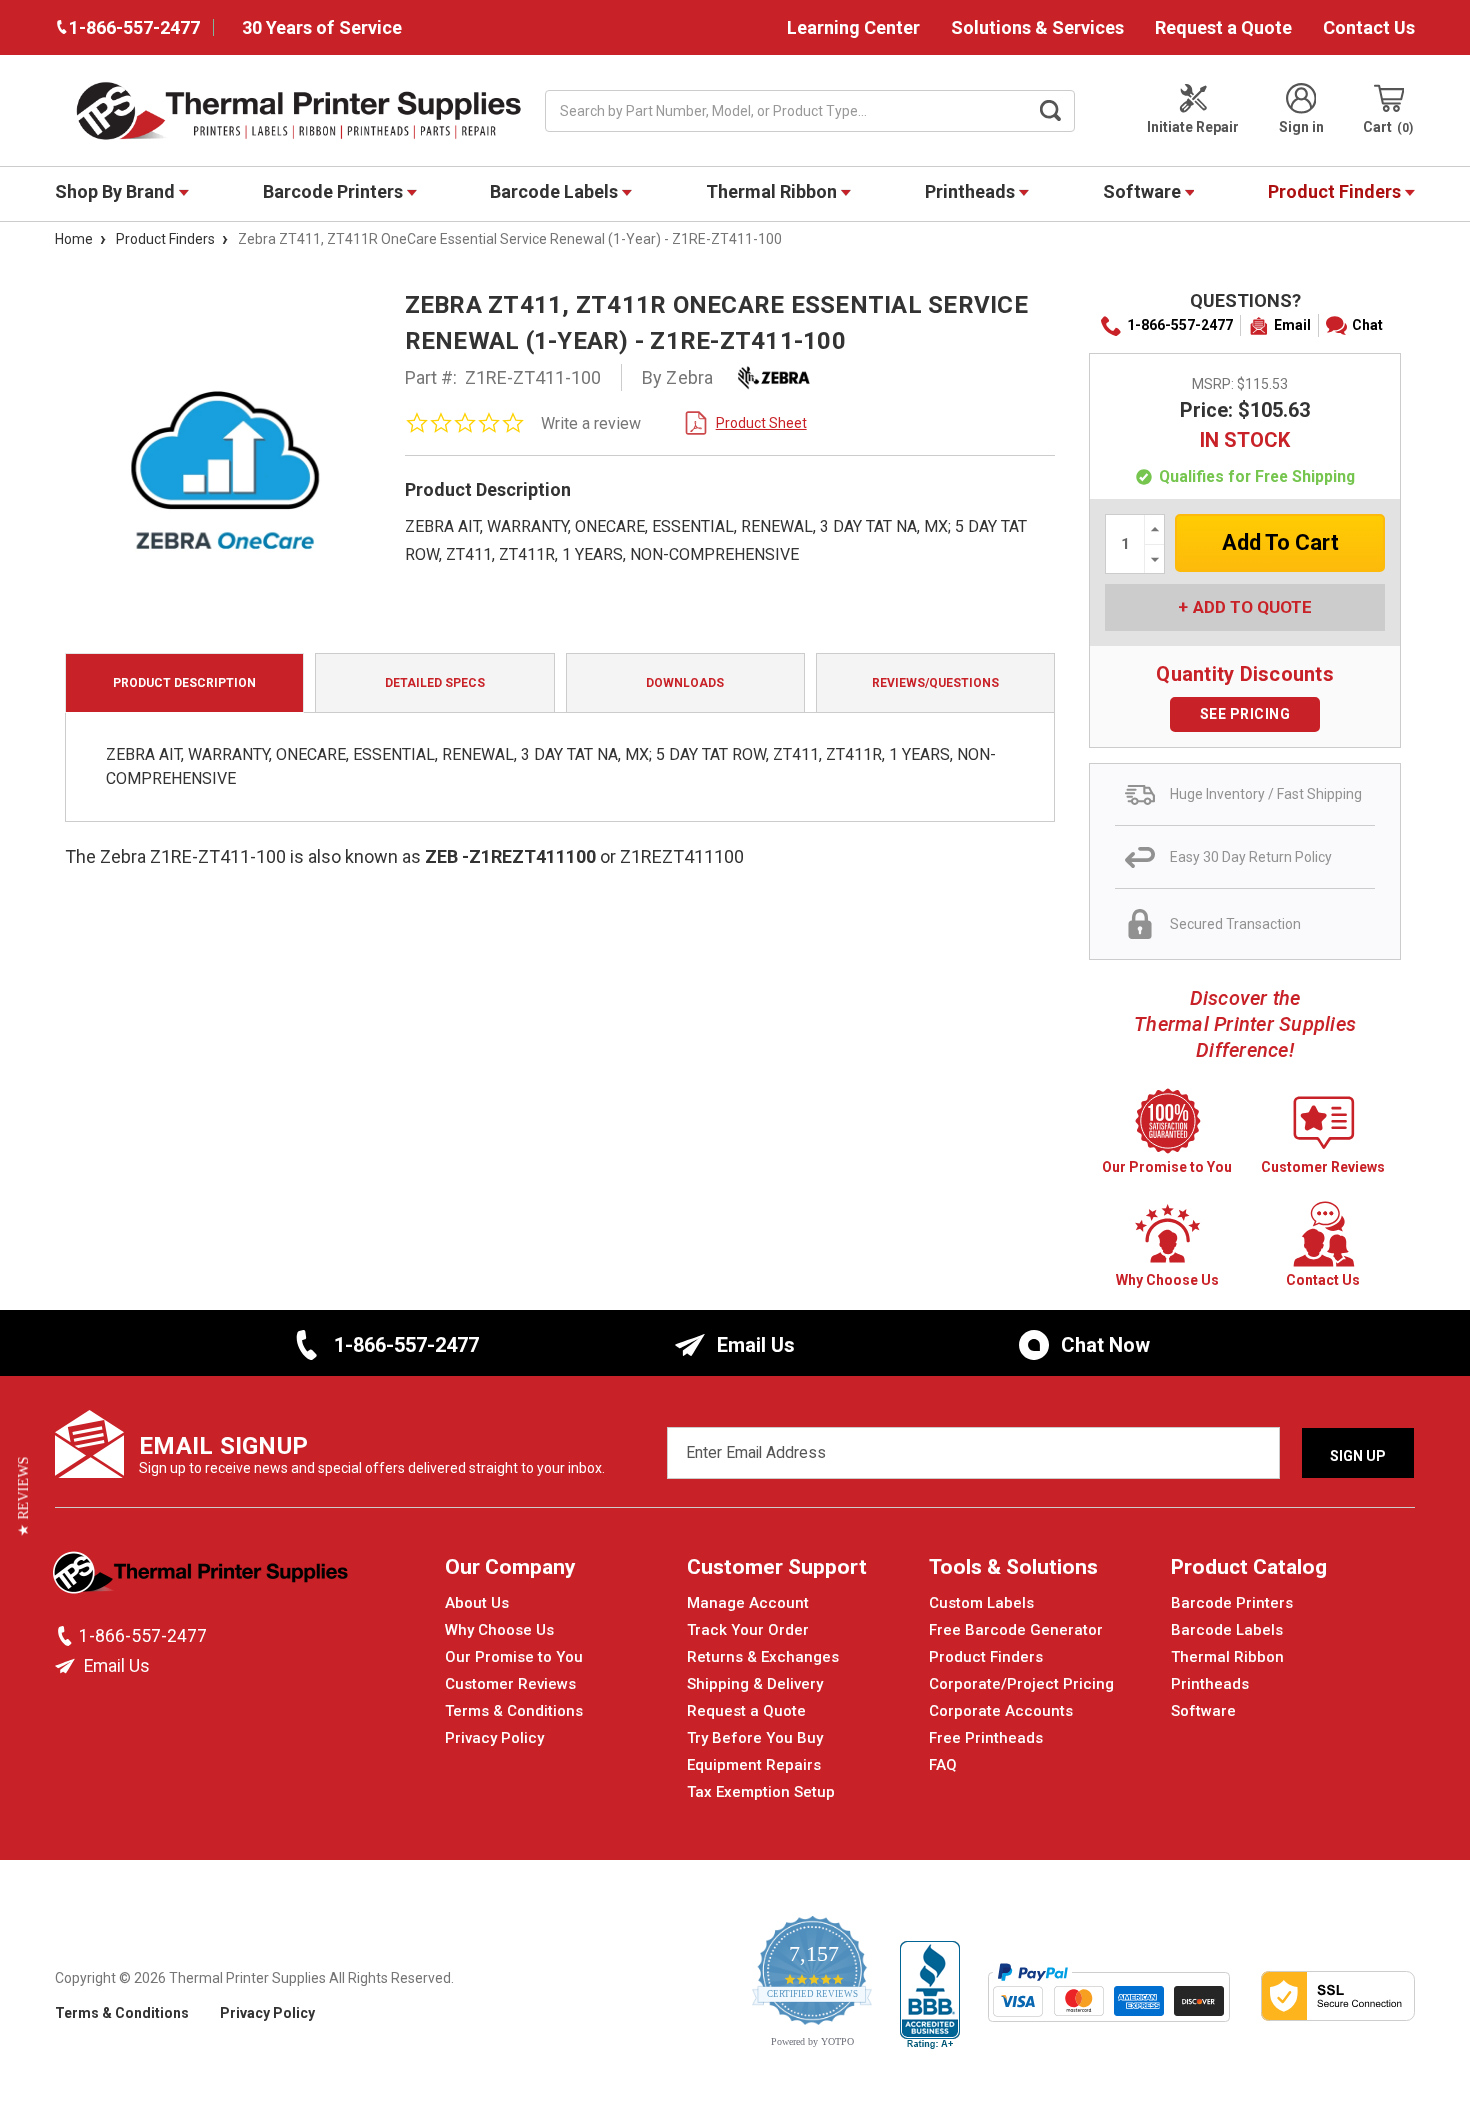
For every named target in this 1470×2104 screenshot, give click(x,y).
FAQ (943, 1765)
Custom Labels (981, 1603)
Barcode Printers (335, 191)
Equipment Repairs (754, 1765)
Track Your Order (748, 1630)
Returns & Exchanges (763, 1657)
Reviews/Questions (935, 683)
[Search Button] (1051, 111)
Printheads (972, 191)
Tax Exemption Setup (761, 1792)
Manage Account (748, 1603)
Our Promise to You (514, 1657)
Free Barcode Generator (1016, 1630)
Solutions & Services (1037, 27)
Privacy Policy (494, 1738)
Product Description (184, 683)
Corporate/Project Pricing (1021, 1684)
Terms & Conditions (514, 1711)
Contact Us (1369, 27)
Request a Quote (1223, 27)
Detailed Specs (435, 683)
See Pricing (1245, 714)
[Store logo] (202, 1578)
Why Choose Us (499, 1630)
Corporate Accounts (1001, 1711)
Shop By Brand (117, 191)
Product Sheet (761, 423)
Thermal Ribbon (773, 191)
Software (1144, 191)
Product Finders (1336, 191)
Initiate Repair (1193, 127)
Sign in (1301, 127)
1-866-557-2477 (1180, 325)
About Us (477, 1603)
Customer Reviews (510, 1684)
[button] (23, 1496)
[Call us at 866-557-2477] (67, 1636)
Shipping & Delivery (755, 1684)
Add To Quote (1252, 607)
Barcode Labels (556, 191)
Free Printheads (986, 1738)
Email (1292, 325)
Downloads (685, 683)
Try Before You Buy (755, 1738)
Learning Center (853, 27)
